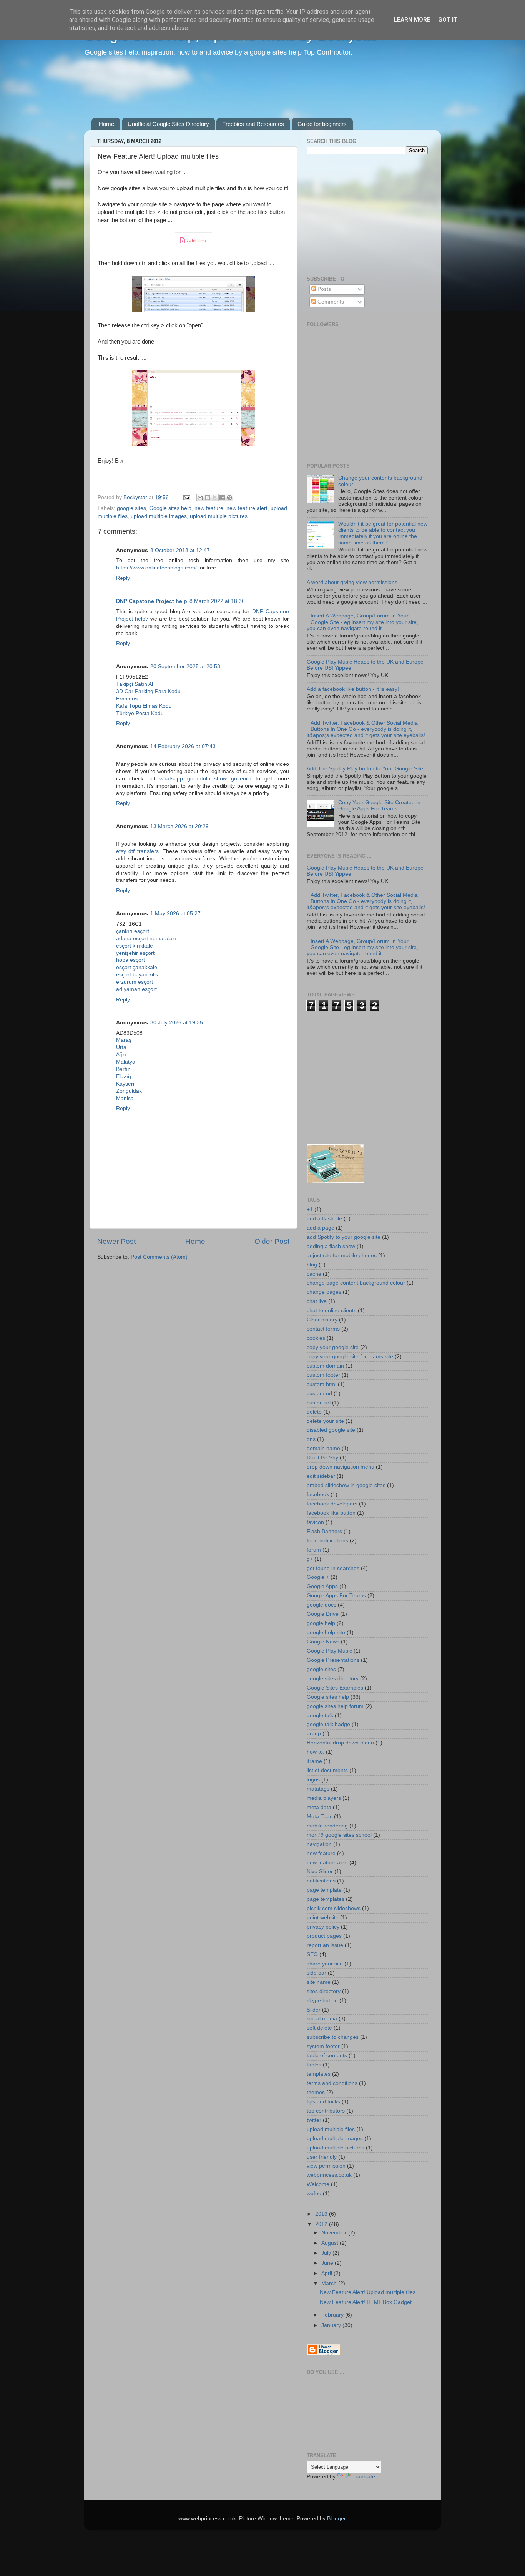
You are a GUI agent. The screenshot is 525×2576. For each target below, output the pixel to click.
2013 (322, 2214)
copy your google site (333, 1347)
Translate (364, 2477)
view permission (326, 2166)
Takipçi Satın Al (135, 684)
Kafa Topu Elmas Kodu (144, 706)
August (331, 2243)
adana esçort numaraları (146, 939)
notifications (321, 1881)
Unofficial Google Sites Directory (168, 124)
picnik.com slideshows (334, 1908)
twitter (314, 2120)
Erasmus (127, 699)
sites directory (324, 1991)
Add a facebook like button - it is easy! (353, 689)
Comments (330, 302)
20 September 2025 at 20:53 (185, 666)
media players (324, 1798)
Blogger (336, 2519)
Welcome (318, 2184)
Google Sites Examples (335, 1688)
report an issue (325, 1945)
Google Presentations (333, 1660)
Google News (323, 1642)
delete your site (325, 1421)
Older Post (272, 1241)
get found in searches (333, 1568)
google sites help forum (335, 1706)
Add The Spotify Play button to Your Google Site (365, 769)
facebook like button (331, 1513)
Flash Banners (324, 1531)
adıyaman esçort (136, 989)
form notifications (327, 1541)
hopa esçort (130, 960)
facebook (318, 1495)
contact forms (323, 1329)
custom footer (323, 1375)
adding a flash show (331, 1246)
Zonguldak (129, 1091)
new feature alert (247, 508)
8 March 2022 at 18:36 (217, 601)
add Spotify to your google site (344, 1237)
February (333, 2315)
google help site (326, 1632)
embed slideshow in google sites (346, 1485)
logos (313, 1780)
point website (323, 1918)
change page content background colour (356, 1283)
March (330, 2283)
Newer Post (116, 1241)
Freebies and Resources (253, 124)
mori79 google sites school (339, 1835)
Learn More (412, 20)
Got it (448, 20)
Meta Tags (320, 1817)
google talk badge (328, 1724)
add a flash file (324, 1219)
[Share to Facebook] (222, 498)
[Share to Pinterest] (229, 498)
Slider (314, 2010)
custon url (319, 1403)
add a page (321, 1228)
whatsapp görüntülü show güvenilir (206, 779)
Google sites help (170, 508)
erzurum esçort (135, 982)
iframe (314, 1761)
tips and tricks (323, 2102)
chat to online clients (331, 1310)
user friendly (322, 2157)
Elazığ (124, 1076)
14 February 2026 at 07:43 (183, 746)
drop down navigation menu (341, 1467)
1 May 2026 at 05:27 (175, 914)
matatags (318, 1789)
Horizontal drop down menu (340, 1743)
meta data (319, 1807)
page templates (326, 1899)
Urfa (121, 1047)
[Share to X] (215, 498)
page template (324, 1890)
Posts (323, 289)
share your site (325, 1964)
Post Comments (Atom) (159, 1257)
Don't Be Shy (322, 1458)
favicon (315, 1522)
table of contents (327, 2056)
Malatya (126, 1062)
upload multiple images (159, 516)
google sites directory (333, 1679)
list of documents (327, 1770)
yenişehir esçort (135, 953)
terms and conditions (332, 2083)
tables (314, 2065)
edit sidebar (321, 1476)
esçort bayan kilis (137, 975)
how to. (316, 1752)
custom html (321, 1384)
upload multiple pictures (219, 516)
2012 (322, 2224)
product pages (324, 1936)
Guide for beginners (322, 124)
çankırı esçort (133, 931)
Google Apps (322, 1586)
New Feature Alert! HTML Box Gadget (366, 2302)
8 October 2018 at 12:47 (180, 550)
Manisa (125, 1098)
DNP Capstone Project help (152, 601)
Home (106, 124)
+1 (310, 1209)
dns (311, 1439)
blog (312, 1265)
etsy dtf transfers (137, 851)
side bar (316, 1973)
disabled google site (331, 1430)
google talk (320, 1715)
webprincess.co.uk (329, 2175)
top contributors (326, 2111)
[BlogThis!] (208, 498)
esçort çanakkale (137, 967)
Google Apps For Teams (336, 1596)
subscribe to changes (333, 2037)
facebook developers (332, 1504)
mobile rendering (327, 1826)
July (327, 2253)
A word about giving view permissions (352, 582)
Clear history (322, 1320)
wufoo (314, 2193)
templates (319, 2074)
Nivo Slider (320, 1871)
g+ (310, 1559)
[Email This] (200, 498)
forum (314, 1550)
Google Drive (323, 1614)
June (328, 2263)
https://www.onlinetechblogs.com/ (156, 568)
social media (322, 2019)
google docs (321, 1605)
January (332, 2325)
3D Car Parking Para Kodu (148, 691)
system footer (323, 2046)
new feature (209, 508)
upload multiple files (331, 2129)
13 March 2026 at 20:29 (179, 826)
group (314, 1734)
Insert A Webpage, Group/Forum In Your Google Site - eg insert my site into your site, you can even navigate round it (362, 622)
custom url (319, 1393)
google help (321, 1623)
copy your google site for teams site (350, 1357)
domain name (323, 1448)
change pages (324, 1292)
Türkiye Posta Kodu (140, 713)
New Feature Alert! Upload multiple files (368, 2292)
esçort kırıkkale (135, 946)
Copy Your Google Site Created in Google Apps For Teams (379, 806)
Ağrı (121, 1055)
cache (314, 1274)
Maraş (124, 1040)
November (335, 2233)
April (327, 2273)
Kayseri (125, 1084)
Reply (123, 578)
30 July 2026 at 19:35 (177, 1023)
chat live (317, 1301)
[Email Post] (186, 497)
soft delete (319, 2028)
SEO (312, 1954)
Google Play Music (329, 1651)
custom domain (325, 1366)
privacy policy (323, 1927)
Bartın (123, 1069)
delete (314, 1412)
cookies (316, 1338)
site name (319, 1982)
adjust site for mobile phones (342, 1256)
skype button (322, 2001)
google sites (131, 508)
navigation (319, 1844)
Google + (318, 1577)
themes (316, 2092)
